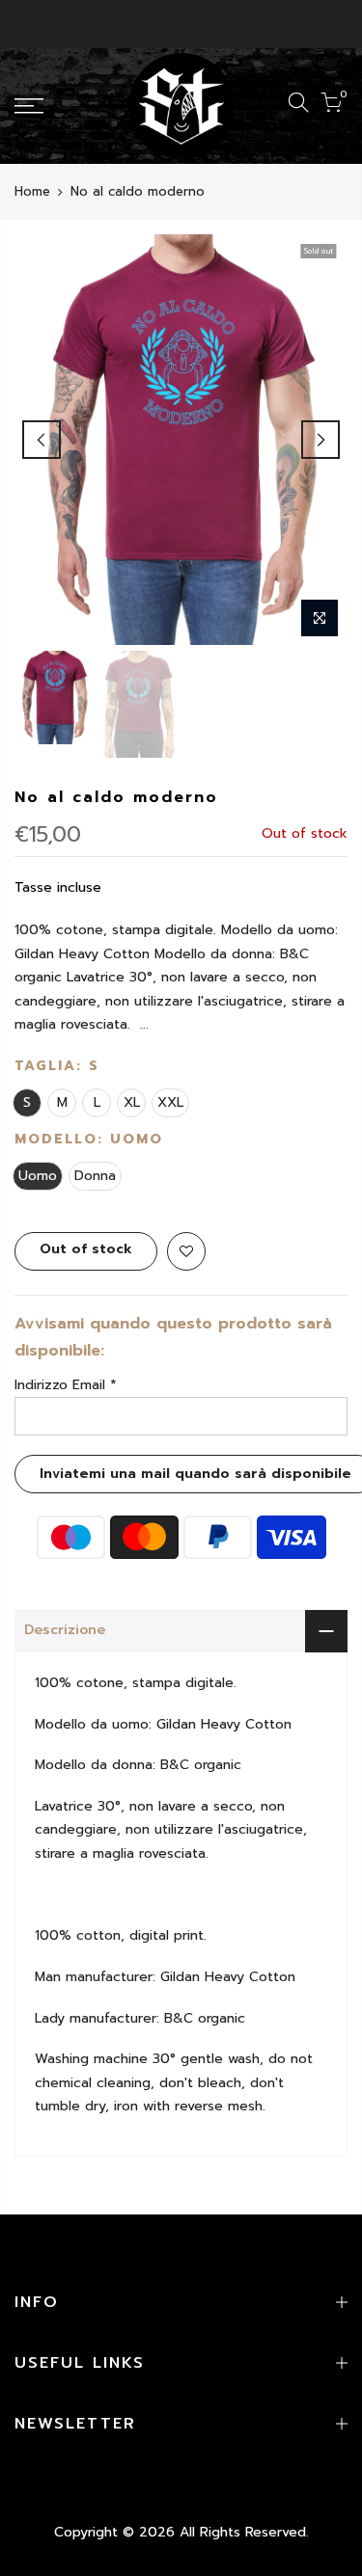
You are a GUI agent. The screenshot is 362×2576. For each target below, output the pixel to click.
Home (32, 192)
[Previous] (42, 440)
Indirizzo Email (66, 1385)
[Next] (320, 440)
